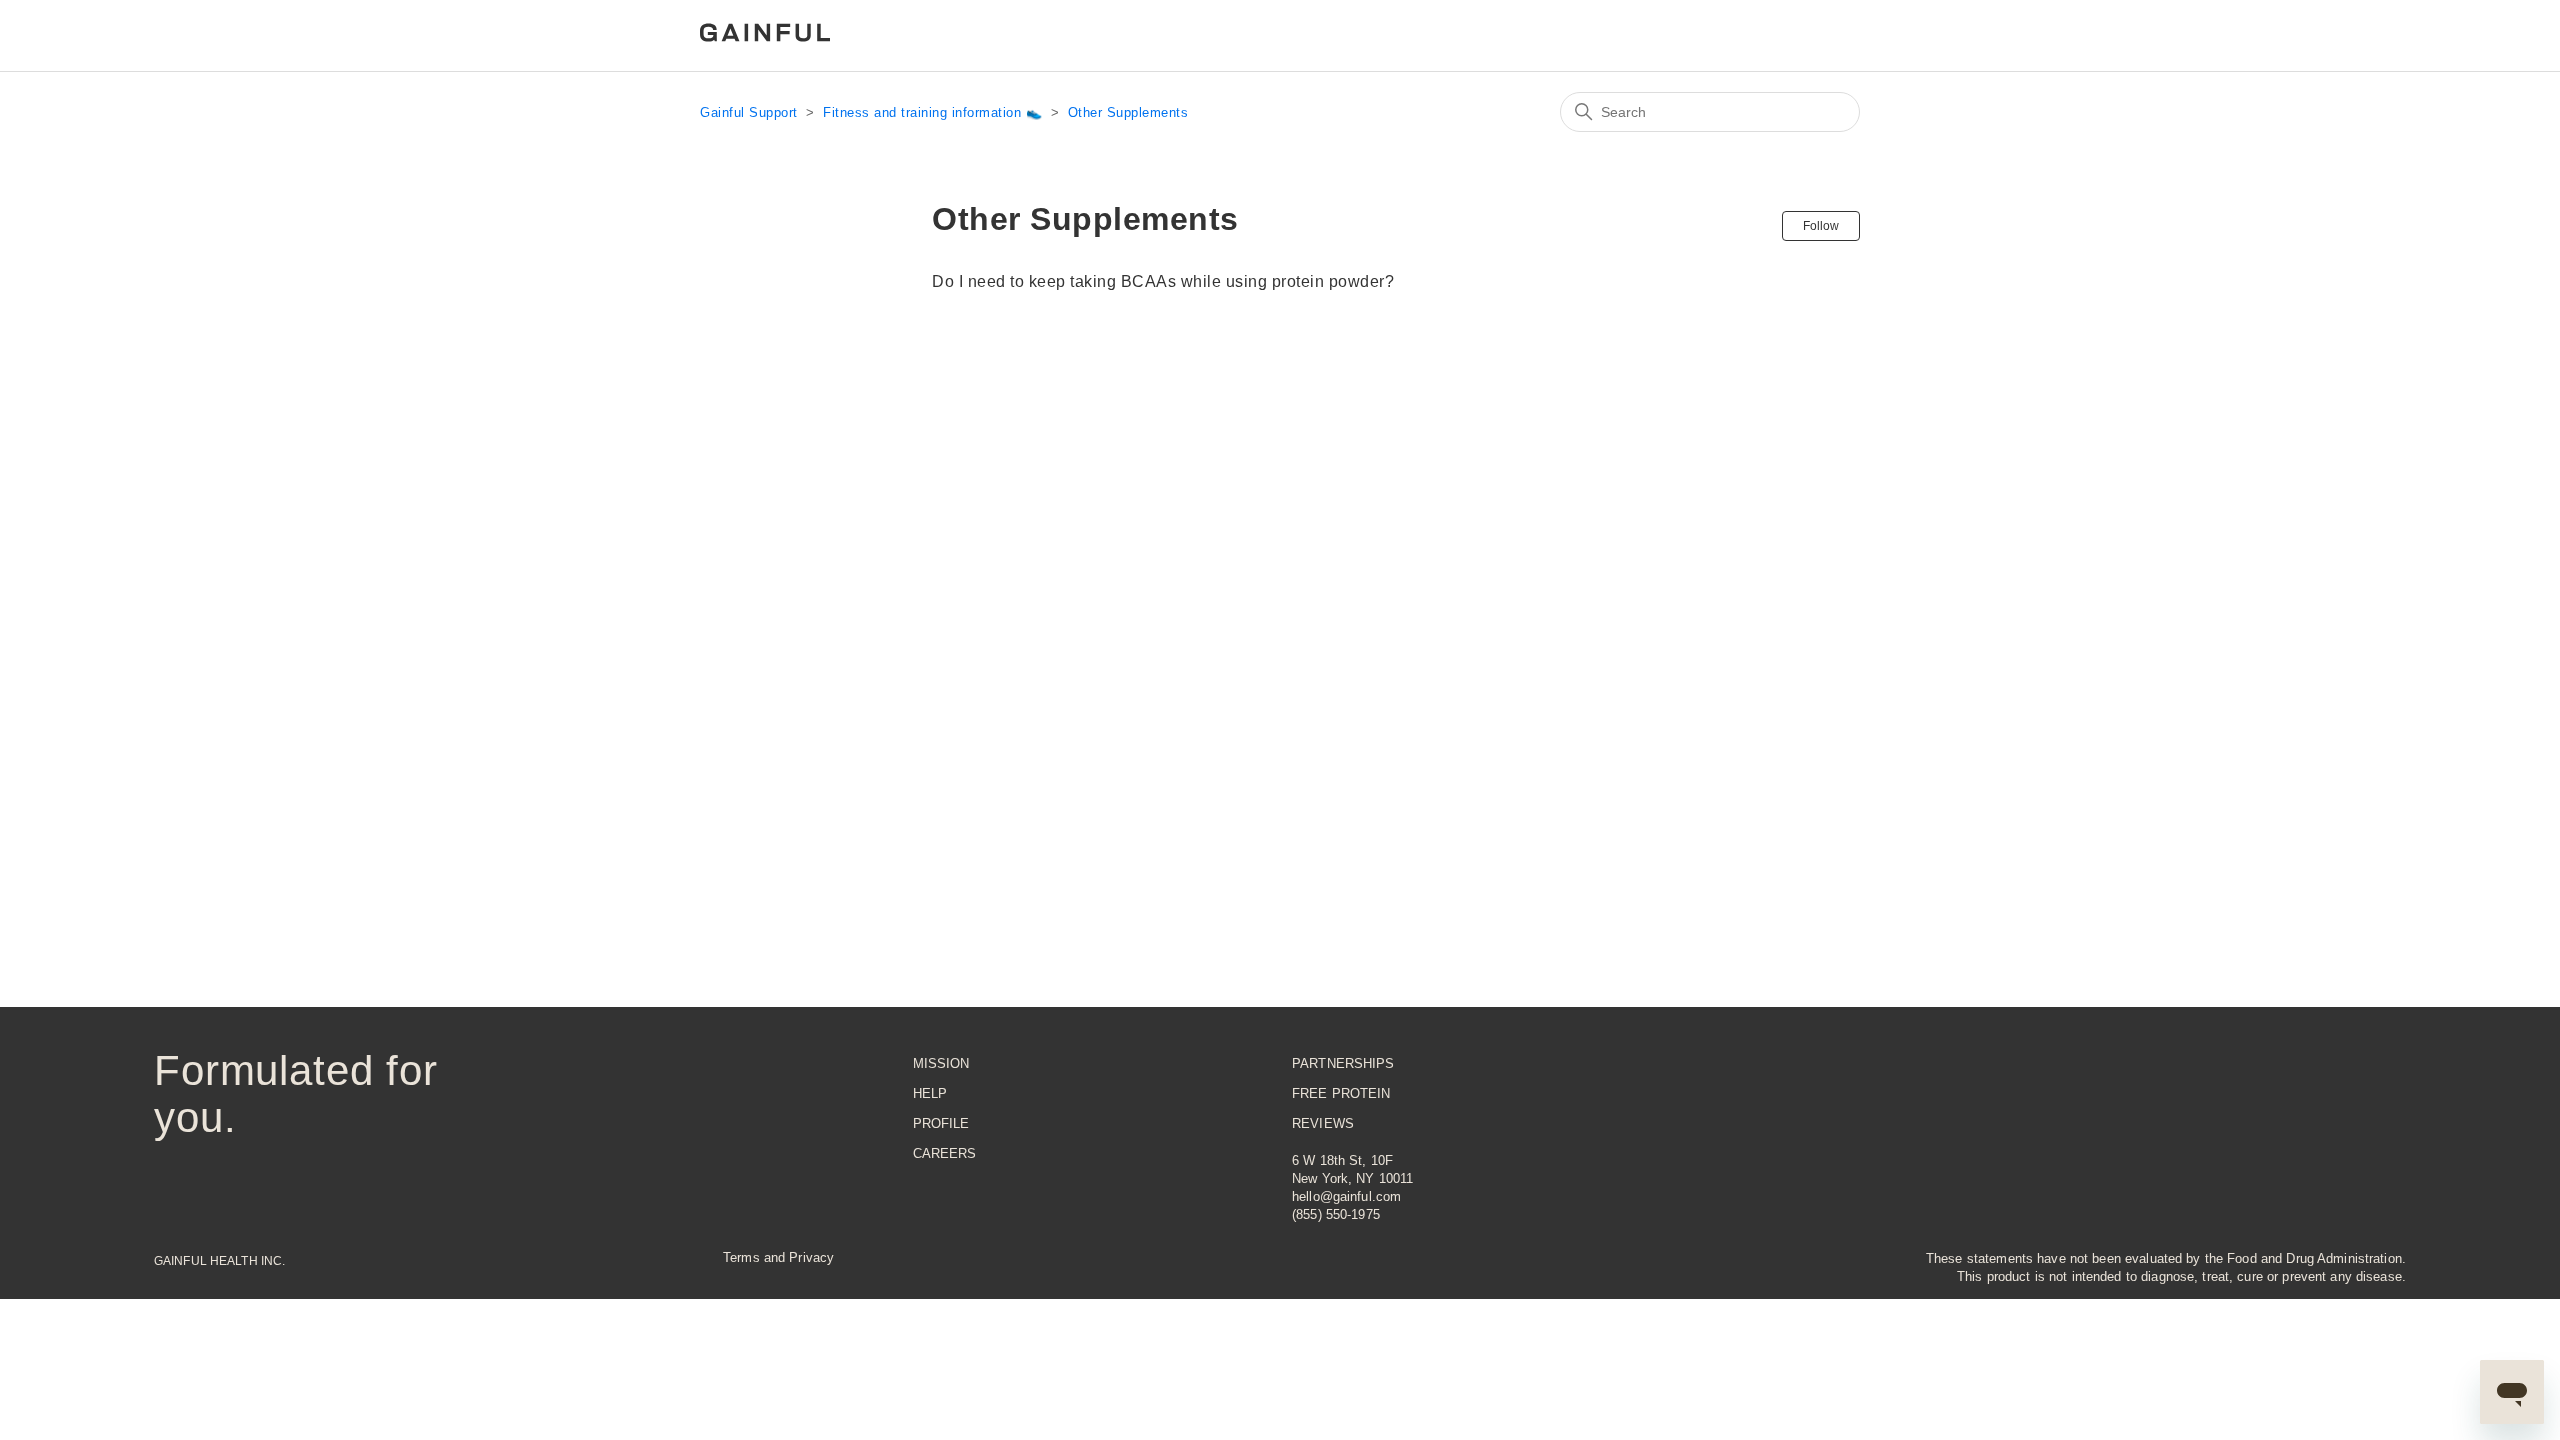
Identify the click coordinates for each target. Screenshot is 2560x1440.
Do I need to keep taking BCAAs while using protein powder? (1163, 281)
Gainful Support (749, 112)
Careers (945, 1153)
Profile (941, 1123)
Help (930, 1093)
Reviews (1323, 1123)
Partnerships (1343, 1063)
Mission (941, 1063)
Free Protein (1341, 1093)
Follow (1821, 226)
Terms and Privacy (778, 1257)
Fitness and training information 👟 (932, 112)
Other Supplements (1128, 112)
